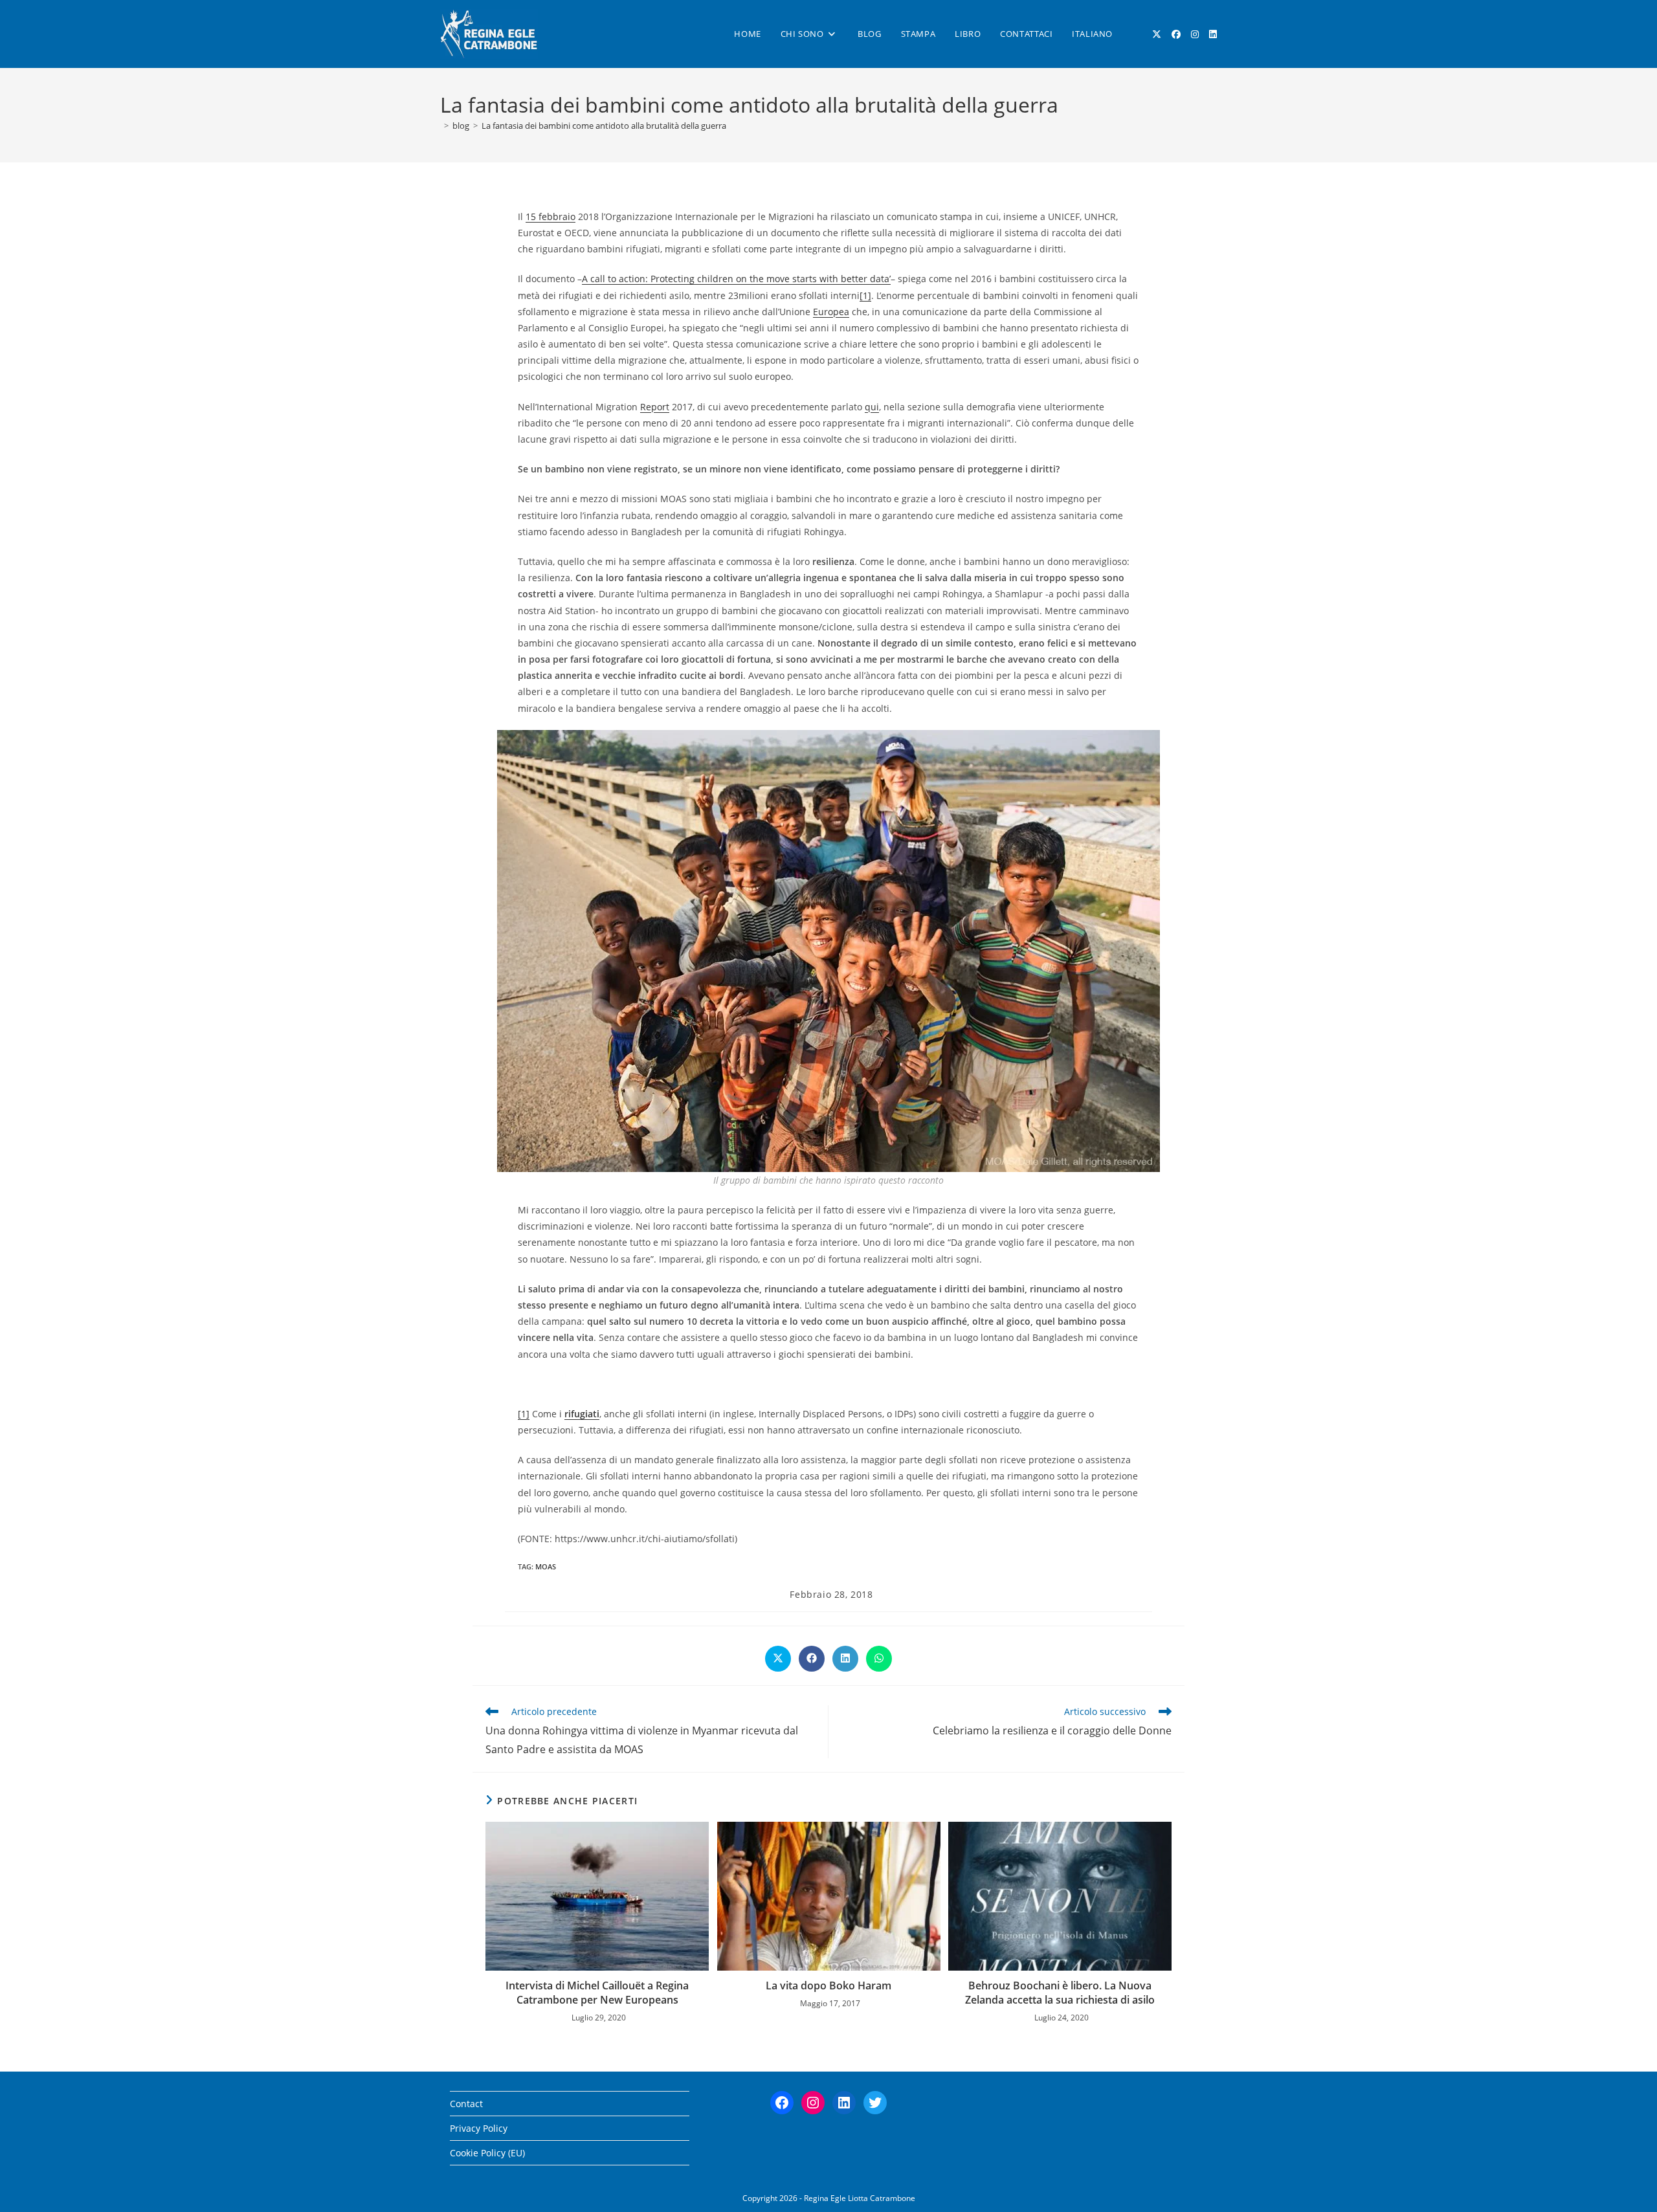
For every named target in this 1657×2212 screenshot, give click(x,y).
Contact (466, 2104)
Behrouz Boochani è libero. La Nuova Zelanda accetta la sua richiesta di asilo (1060, 1993)
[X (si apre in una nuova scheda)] (1157, 34)
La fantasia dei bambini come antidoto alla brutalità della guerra (604, 126)
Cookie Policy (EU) (487, 2153)
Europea (831, 312)
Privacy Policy (479, 2128)
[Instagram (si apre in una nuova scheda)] (1195, 34)
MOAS (546, 1566)
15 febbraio (550, 216)
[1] (865, 295)
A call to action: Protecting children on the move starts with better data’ (736, 279)
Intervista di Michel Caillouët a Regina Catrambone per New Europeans (597, 1993)
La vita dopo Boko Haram (828, 1985)
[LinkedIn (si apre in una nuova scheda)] (1213, 34)
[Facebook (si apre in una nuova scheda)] (1176, 34)
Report (655, 407)
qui (872, 407)
